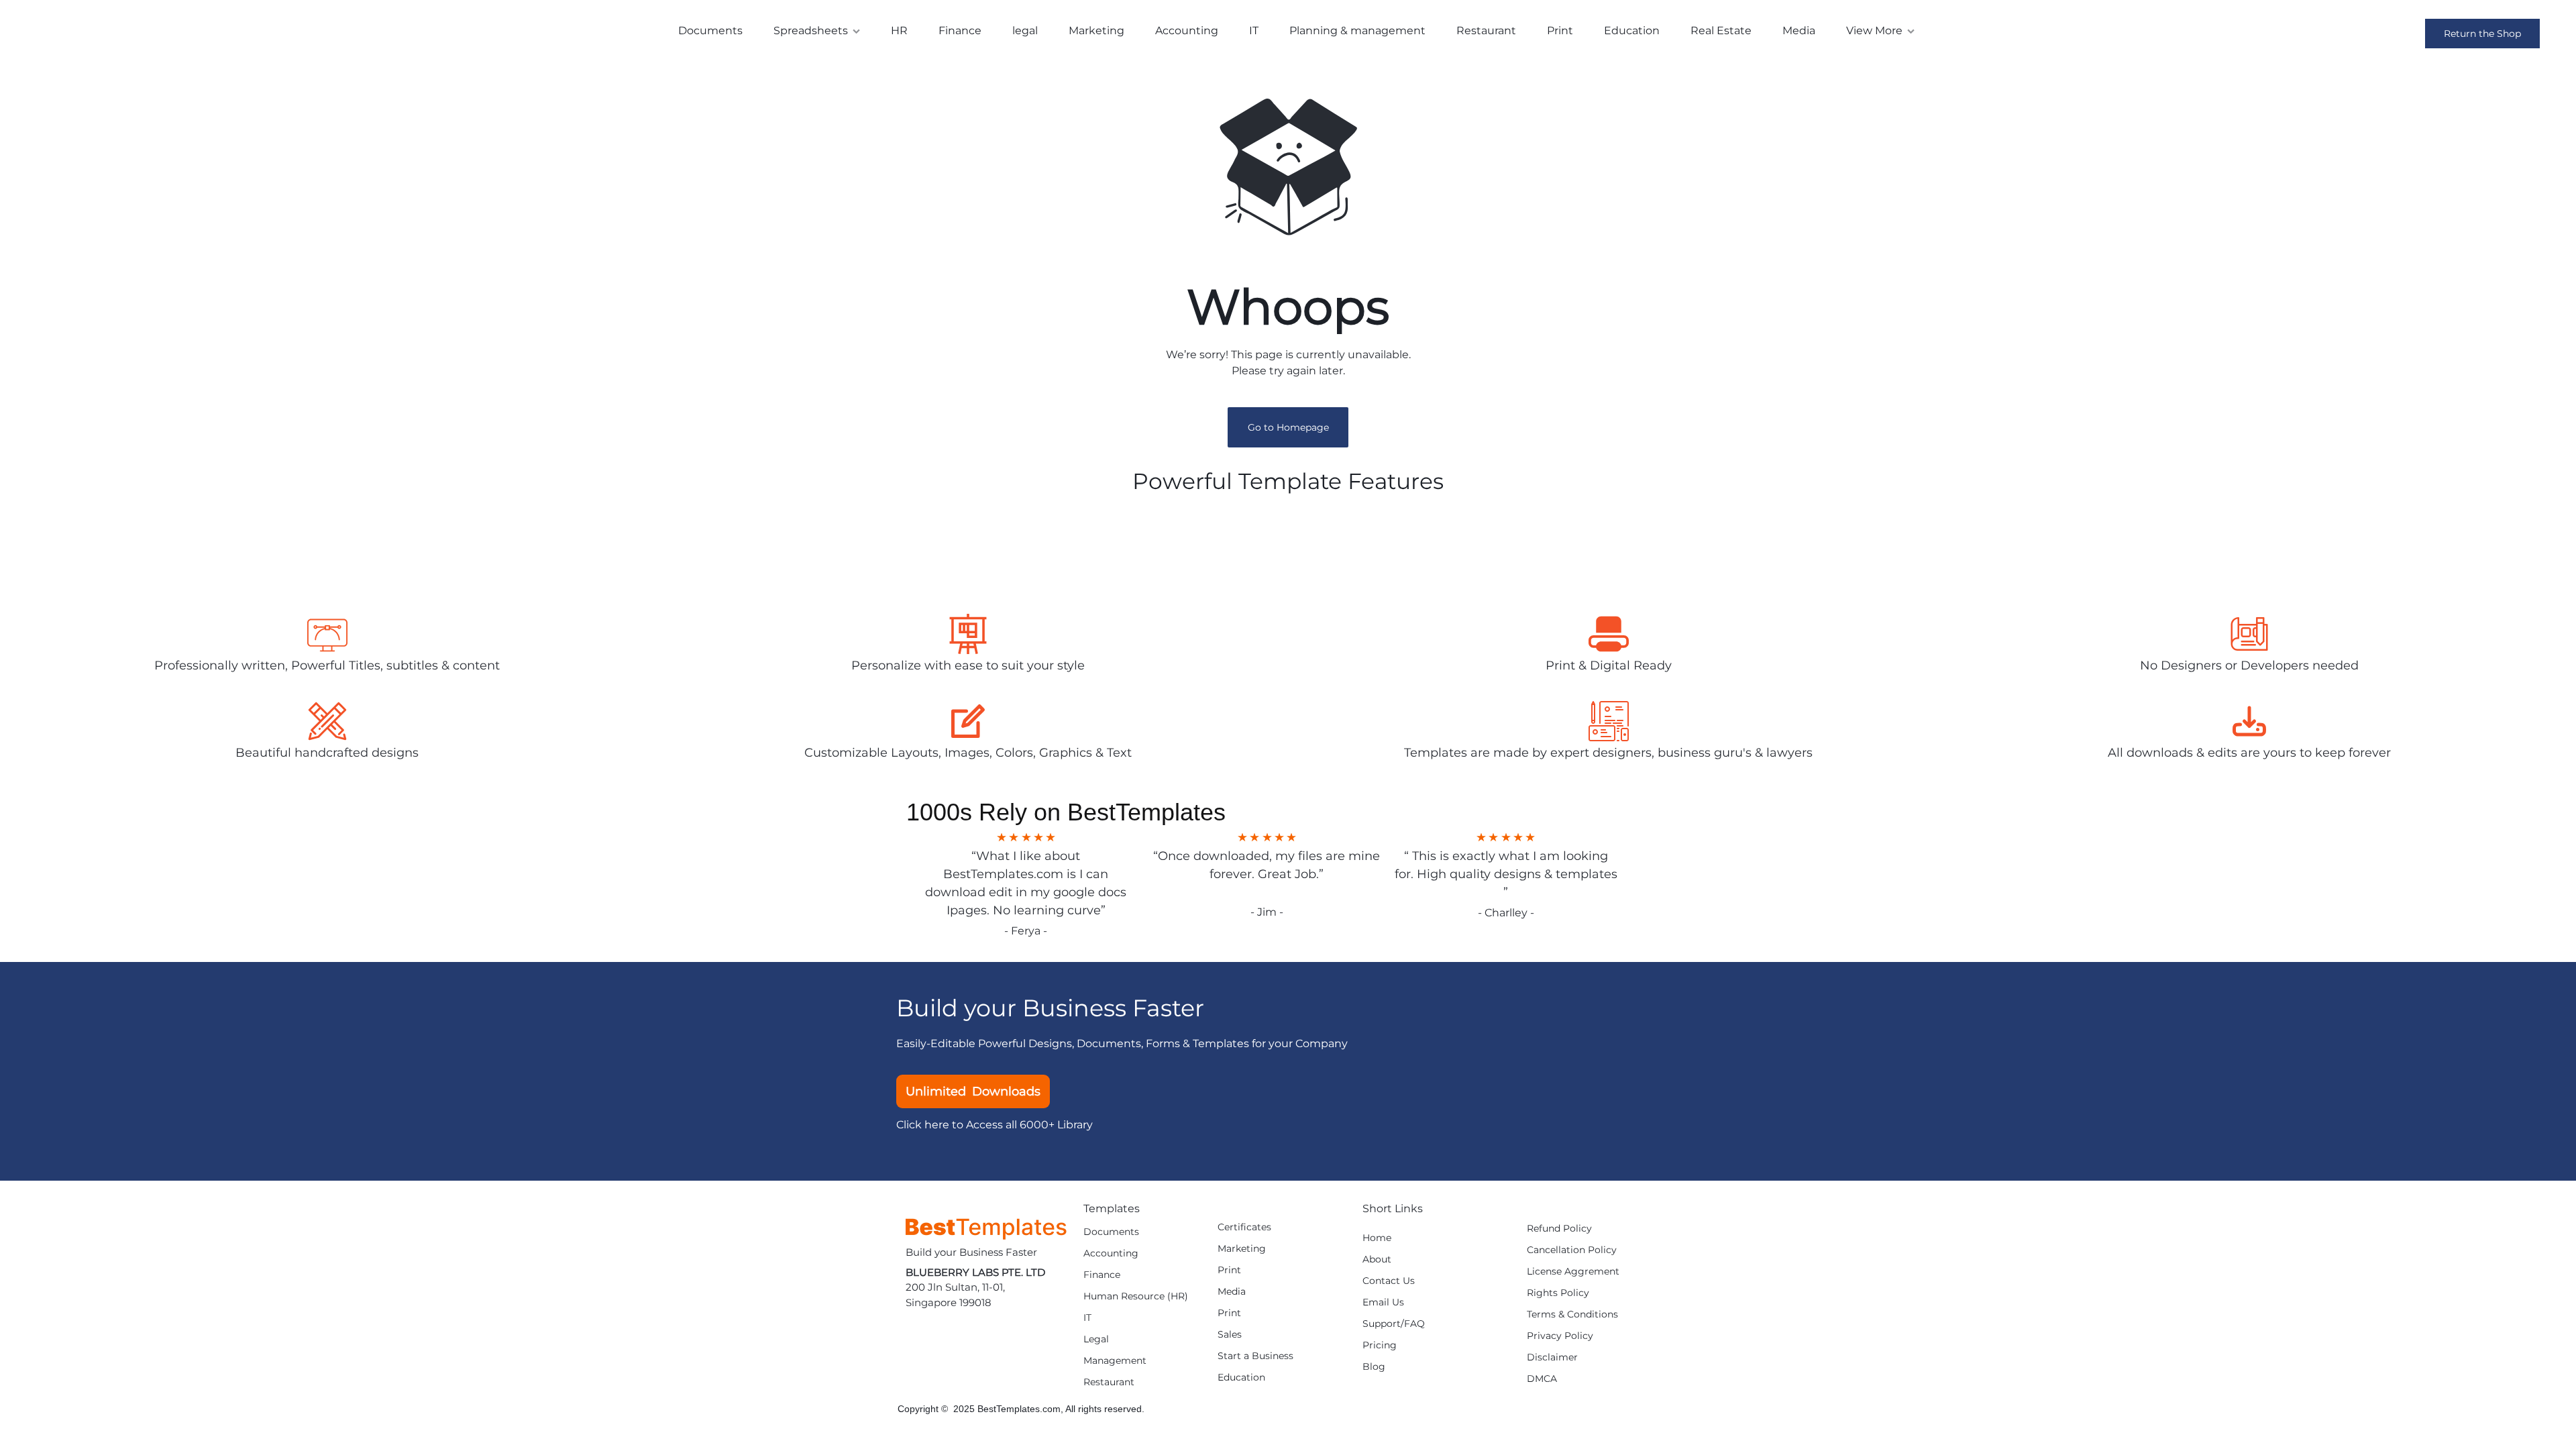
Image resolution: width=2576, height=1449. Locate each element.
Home (1377, 1238)
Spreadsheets (811, 31)
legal (1025, 31)
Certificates (1244, 1227)
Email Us (1383, 1302)
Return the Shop (2482, 34)
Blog (1374, 1367)
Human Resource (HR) (1136, 1296)
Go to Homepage (1288, 427)
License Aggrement (1573, 1272)
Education (1632, 31)
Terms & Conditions (1572, 1314)
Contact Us (1389, 1281)
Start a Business (1255, 1356)
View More (1874, 31)
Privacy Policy (1560, 1336)
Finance (960, 31)
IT (1254, 31)
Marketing (1096, 31)
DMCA (1542, 1379)
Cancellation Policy (1572, 1250)
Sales (1230, 1335)
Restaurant (1486, 31)
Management (1115, 1361)
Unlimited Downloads (973, 1091)
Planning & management (1357, 31)
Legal (1096, 1339)
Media (1799, 31)
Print (1560, 31)
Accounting (1187, 31)
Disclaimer (1552, 1357)
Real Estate (1721, 31)
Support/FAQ (1394, 1324)
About (1377, 1259)
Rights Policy (1558, 1293)
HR (899, 31)
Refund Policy (1559, 1229)
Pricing (1380, 1345)
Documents (710, 31)
